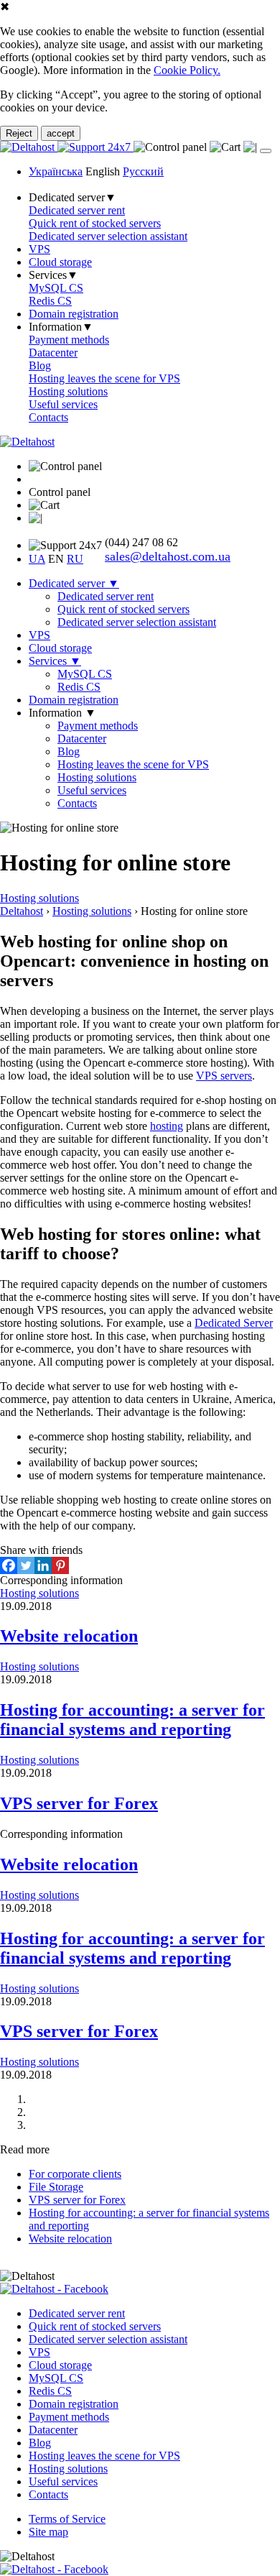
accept (61, 133)
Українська (56, 171)
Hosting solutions (68, 391)
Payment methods (69, 340)
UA (37, 559)
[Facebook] (9, 1565)
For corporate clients (75, 2174)
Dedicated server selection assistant (108, 236)
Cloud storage (60, 262)
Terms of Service (67, 2519)
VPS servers (224, 1076)
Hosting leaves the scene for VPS (104, 378)
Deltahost (22, 911)
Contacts (48, 417)
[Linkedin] (43, 1565)
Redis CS (50, 301)
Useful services (63, 404)
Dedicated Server (234, 1323)
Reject (19, 133)
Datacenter (53, 353)
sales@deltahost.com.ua (168, 556)
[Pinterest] (60, 1565)
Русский (143, 171)
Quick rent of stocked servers (95, 223)
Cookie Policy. (187, 70)
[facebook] (54, 2289)
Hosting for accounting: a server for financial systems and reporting (132, 1720)
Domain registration (74, 314)
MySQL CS (56, 288)
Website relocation (69, 1636)
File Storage (56, 2187)
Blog (40, 365)
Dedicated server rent (77, 210)
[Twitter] (26, 1565)
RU (75, 559)
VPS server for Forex (79, 1803)
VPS (39, 249)
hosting (167, 1126)
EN (56, 559)
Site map (48, 2532)
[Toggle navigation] (266, 151)
